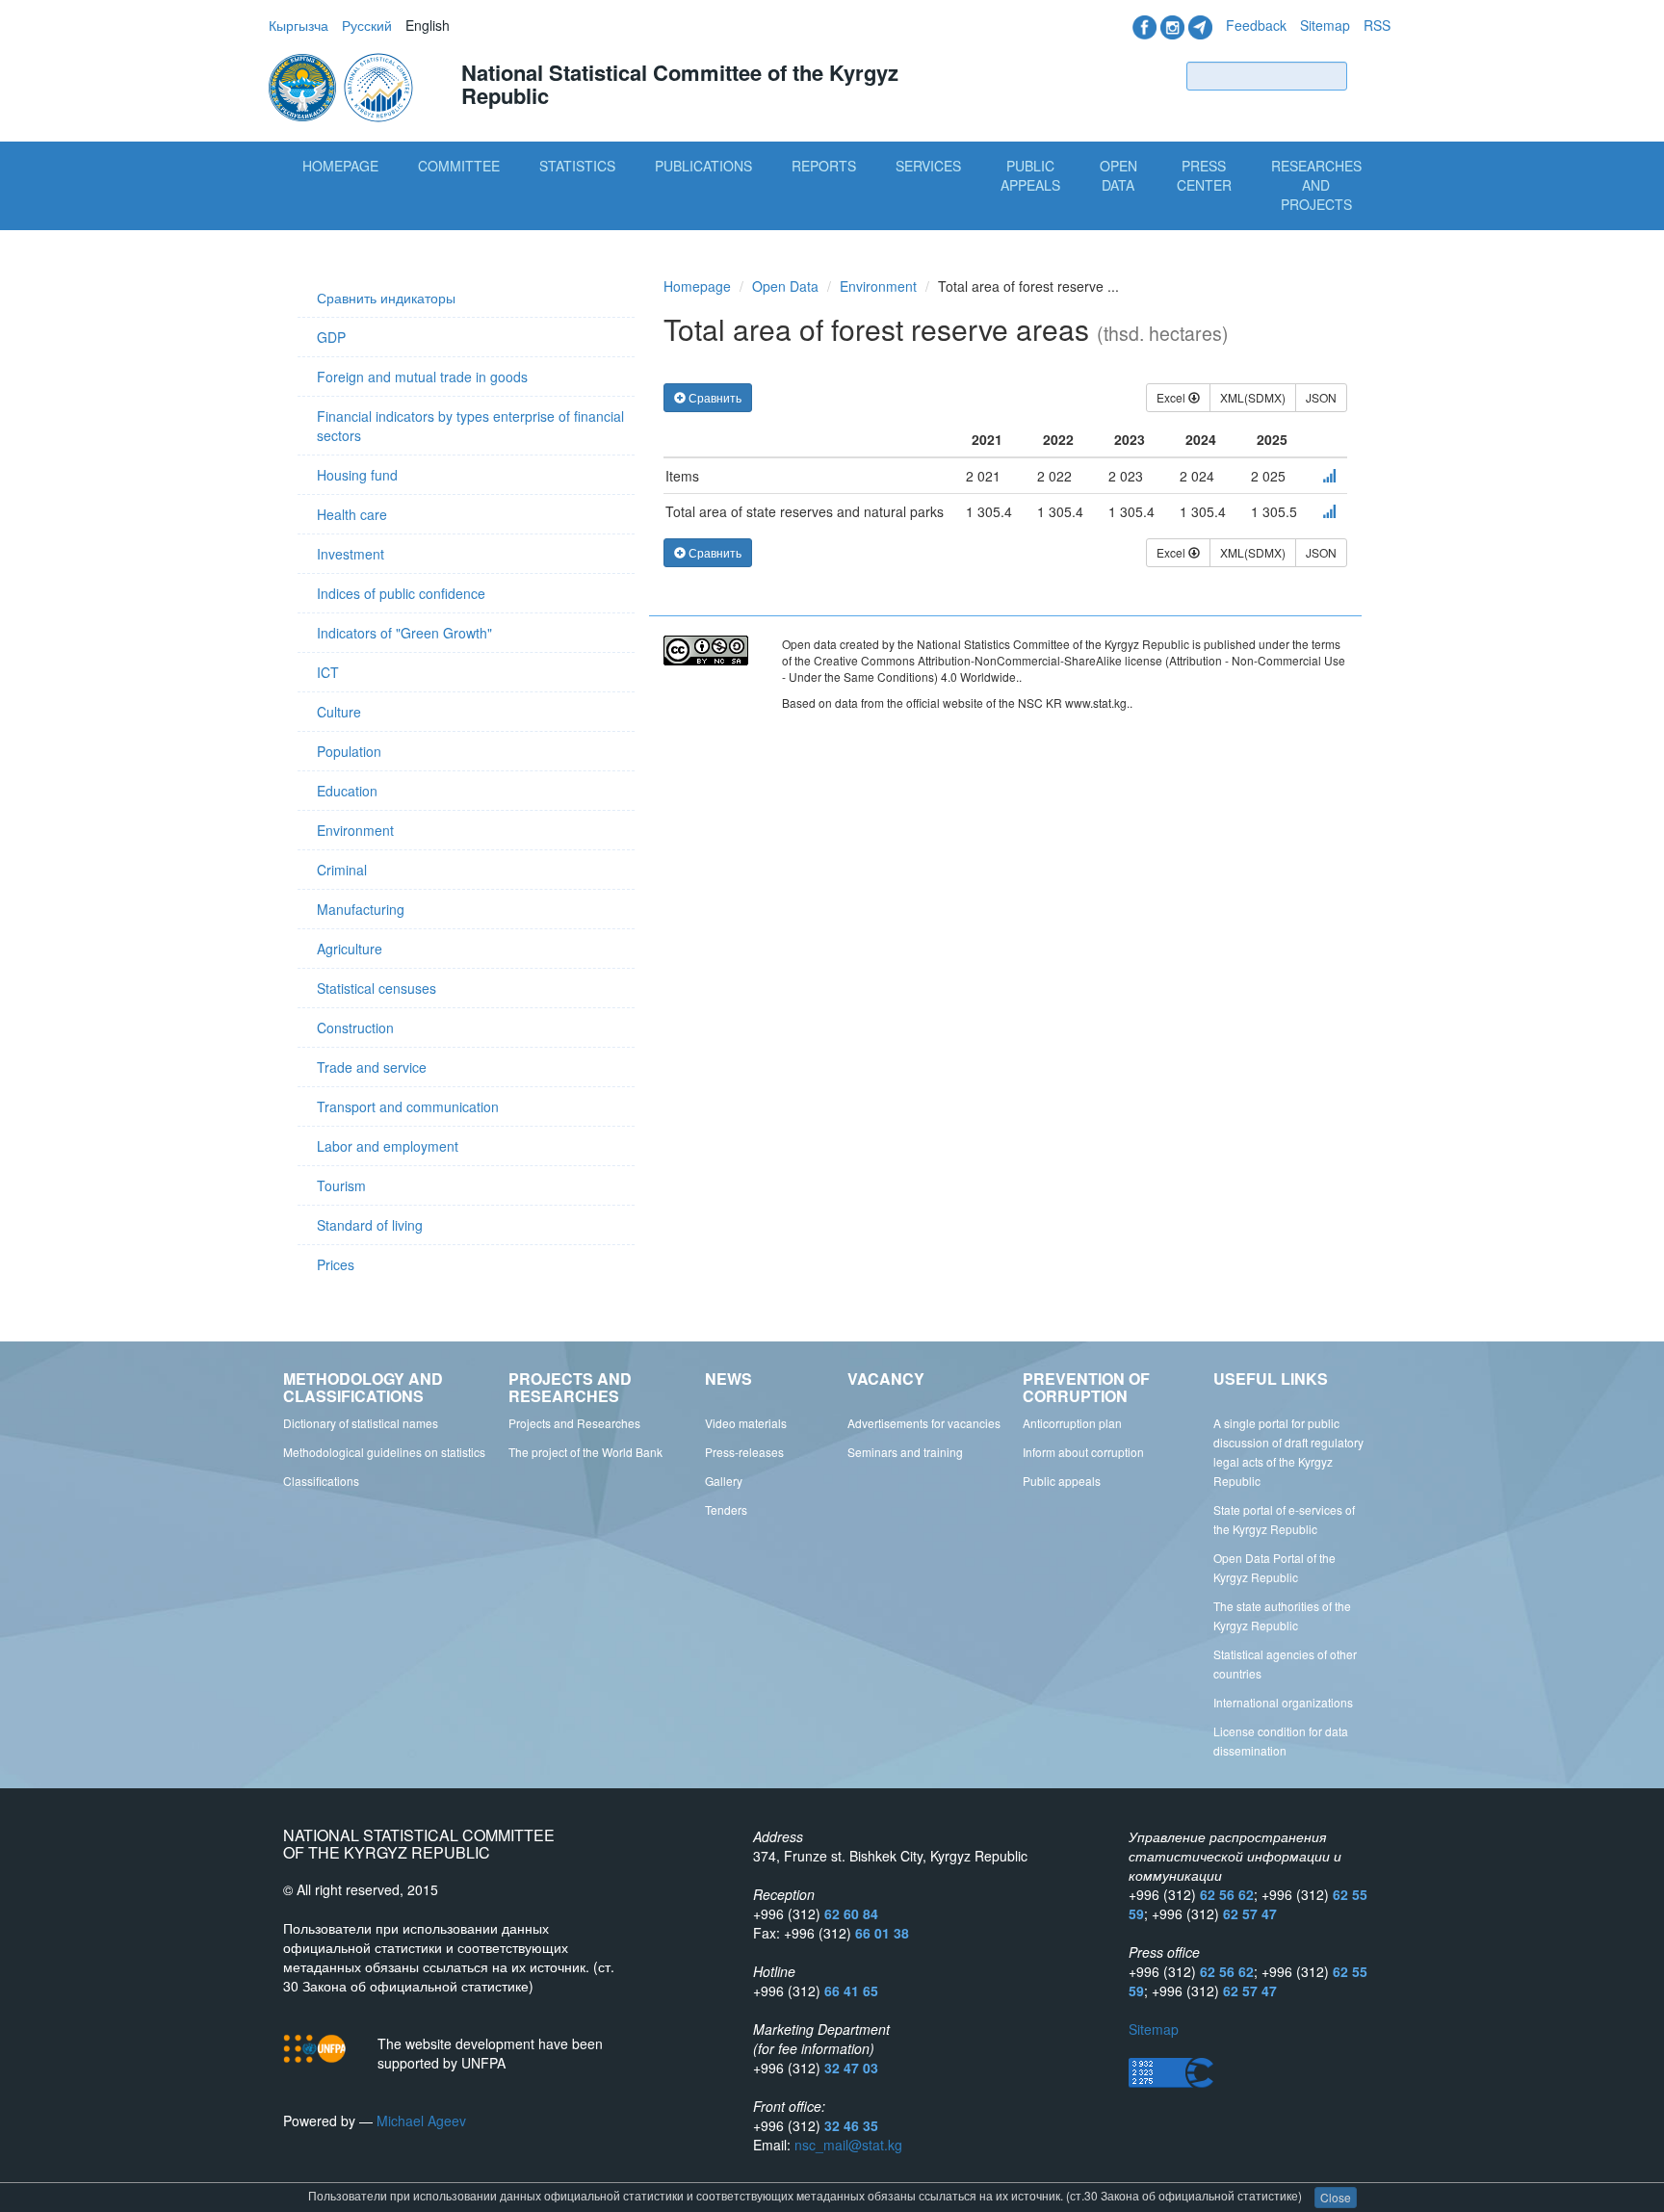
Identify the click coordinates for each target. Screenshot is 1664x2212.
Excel (1172, 397)
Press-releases (744, 1452)
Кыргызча (299, 25)
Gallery (724, 1481)
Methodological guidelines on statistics (384, 1452)
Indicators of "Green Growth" (404, 633)
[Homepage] (343, 86)
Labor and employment (388, 1146)
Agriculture (350, 949)
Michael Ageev (421, 2121)
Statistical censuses (377, 988)
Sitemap (1325, 25)
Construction (355, 1028)
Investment (351, 554)
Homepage (340, 166)
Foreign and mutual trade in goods (422, 377)
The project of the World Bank (585, 1452)
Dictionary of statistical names (361, 1423)
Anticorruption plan (1072, 1423)
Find (1373, 76)
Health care (352, 514)
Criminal (342, 870)
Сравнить (714, 397)
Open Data (1118, 175)
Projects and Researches (574, 1423)
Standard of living (370, 1225)
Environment (355, 830)
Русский (367, 25)
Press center (1204, 175)
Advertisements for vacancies (924, 1423)
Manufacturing (361, 909)
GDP (331, 337)
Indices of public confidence (401, 593)
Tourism (341, 1185)
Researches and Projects (1316, 185)
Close (1336, 2197)
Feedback (1256, 25)
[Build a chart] (1329, 476)
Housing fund (357, 475)
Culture (339, 712)
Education (347, 791)
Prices (336, 1264)
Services (928, 166)
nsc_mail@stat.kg (848, 2145)
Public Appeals (1030, 175)
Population (349, 751)
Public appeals (1062, 1481)
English (428, 25)
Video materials (746, 1423)
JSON (1321, 397)
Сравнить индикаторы (386, 298)
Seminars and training (905, 1452)
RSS (1377, 25)
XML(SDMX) (1253, 397)
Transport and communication (408, 1106)
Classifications (321, 1481)
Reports (824, 166)
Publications (703, 166)
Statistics (577, 166)
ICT (328, 672)
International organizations (1283, 1702)
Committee (459, 166)
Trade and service (372, 1067)
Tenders (726, 1509)
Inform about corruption (1083, 1452)
